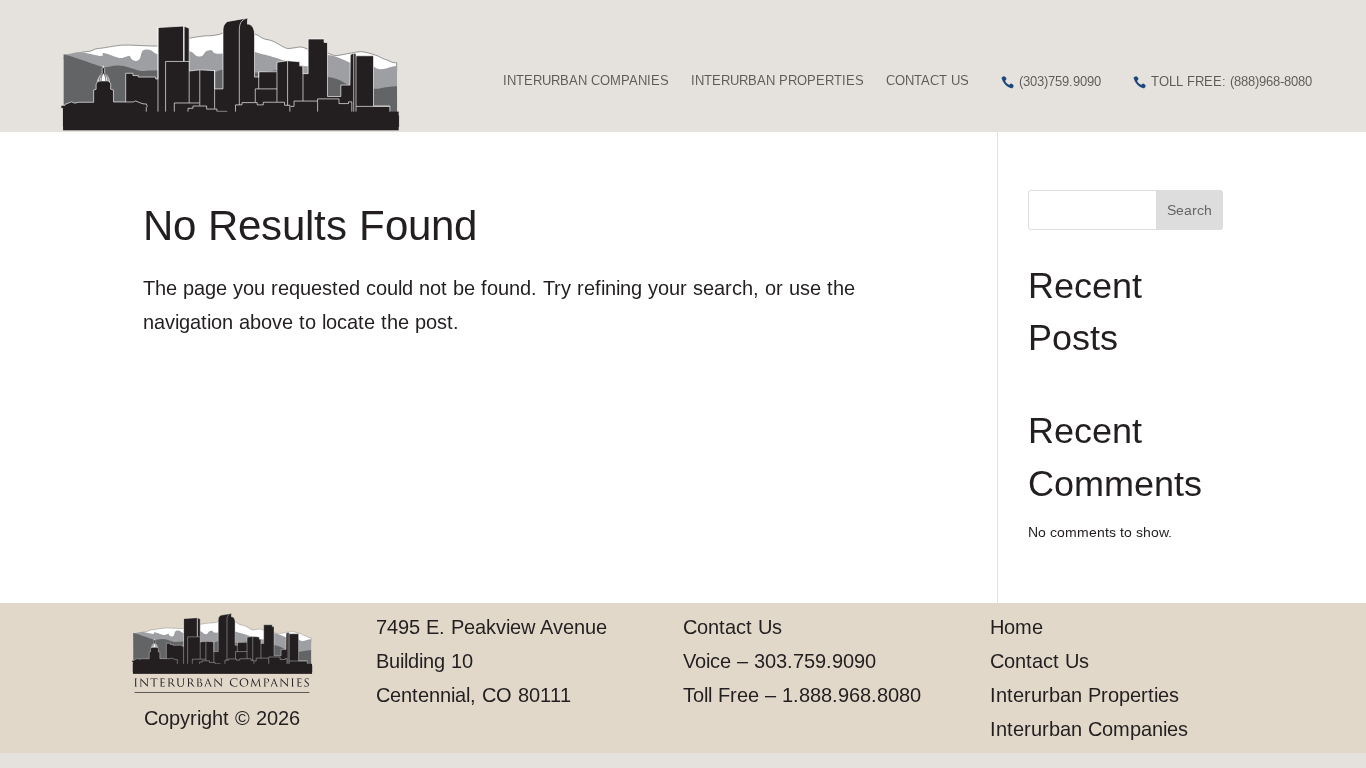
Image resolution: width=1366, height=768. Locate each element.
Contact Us (927, 80)
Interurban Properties (777, 80)
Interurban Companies (586, 80)
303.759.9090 (815, 661)
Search (1189, 210)
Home (1016, 627)
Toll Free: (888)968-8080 (1231, 81)
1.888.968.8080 (851, 695)
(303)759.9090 (1060, 81)
